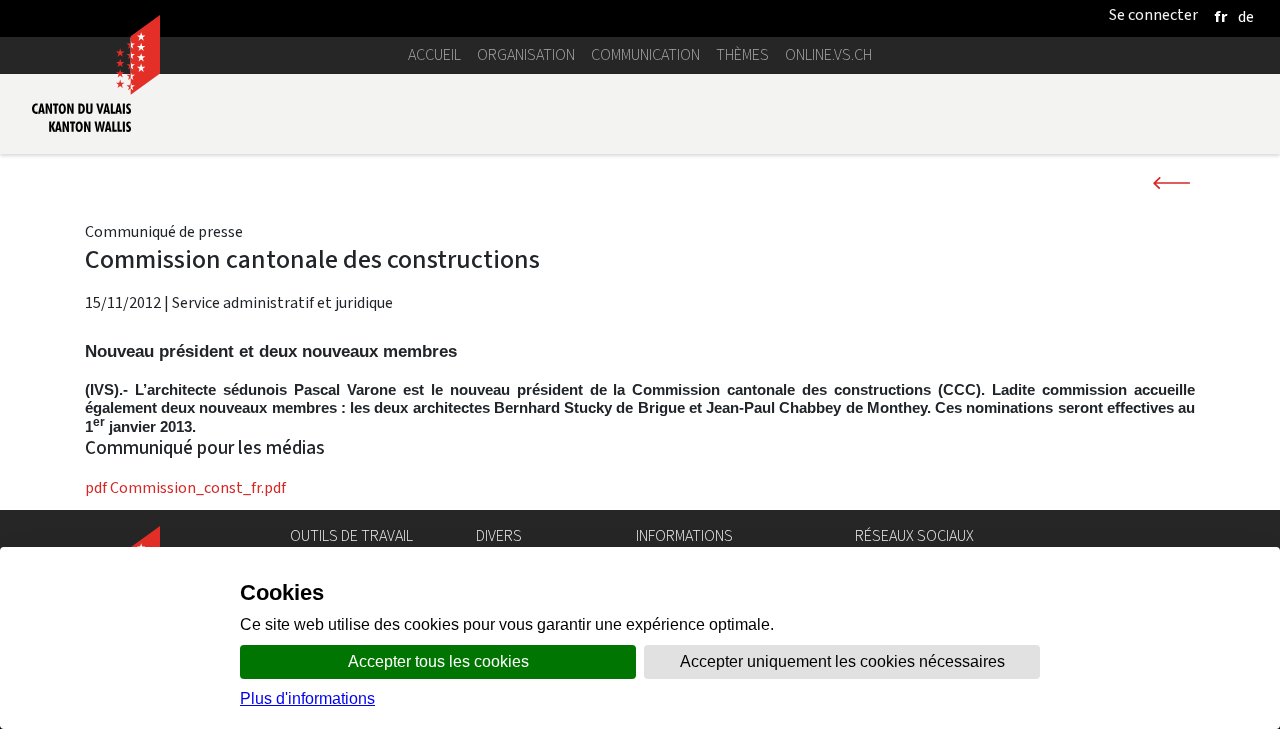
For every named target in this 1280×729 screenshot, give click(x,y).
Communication (645, 54)
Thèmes (742, 54)
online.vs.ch (828, 54)
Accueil (434, 54)
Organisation (526, 54)
